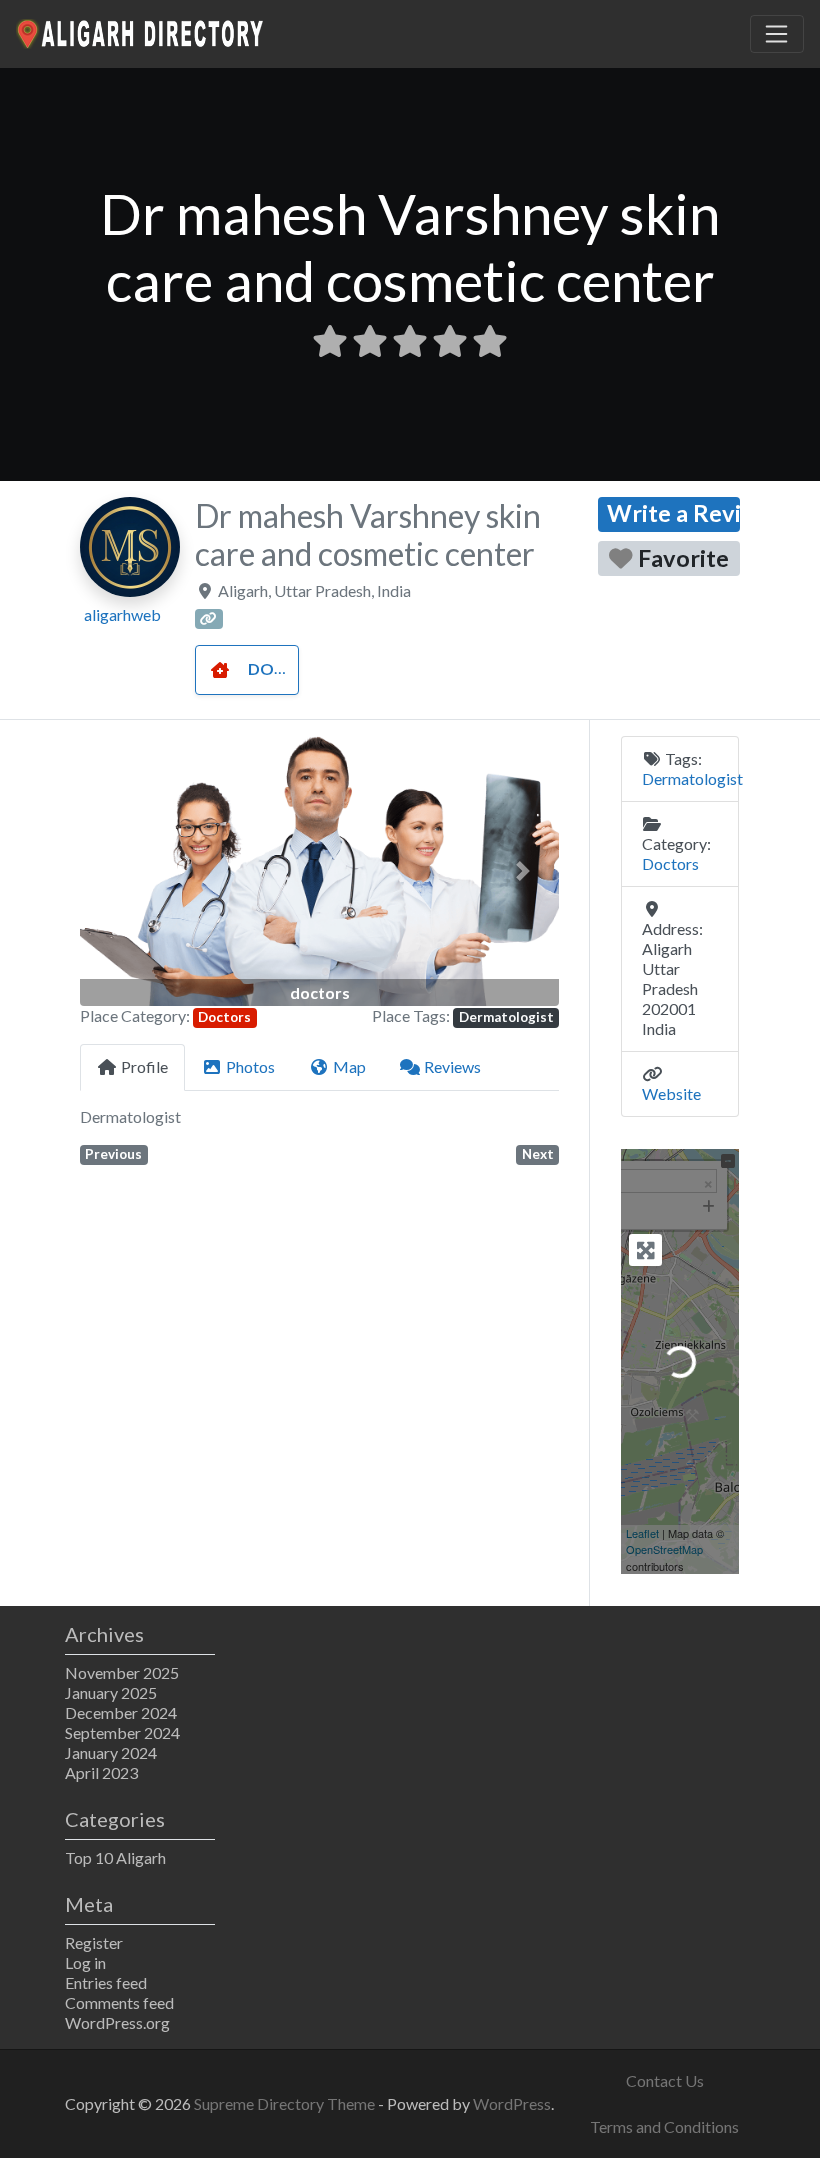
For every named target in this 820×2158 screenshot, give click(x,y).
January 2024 (111, 1752)
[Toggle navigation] (777, 34)
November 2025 (122, 1672)
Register (94, 1942)
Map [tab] (349, 1066)
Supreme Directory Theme (286, 2103)
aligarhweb (122, 614)
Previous (113, 1154)
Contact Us (665, 2080)
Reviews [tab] (452, 1066)
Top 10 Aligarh (115, 1857)
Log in (85, 1962)
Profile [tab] (144, 1066)
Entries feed (106, 1982)
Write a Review (673, 513)
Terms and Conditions (664, 2126)
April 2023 (101, 1772)
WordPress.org (117, 2022)
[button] (116, 870)
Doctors (288, 668)
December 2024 (121, 1712)
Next (538, 1154)
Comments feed (119, 2002)
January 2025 (111, 1692)
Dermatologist (506, 1017)
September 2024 (122, 1732)
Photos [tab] (250, 1066)
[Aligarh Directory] (141, 31)
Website (671, 1093)
